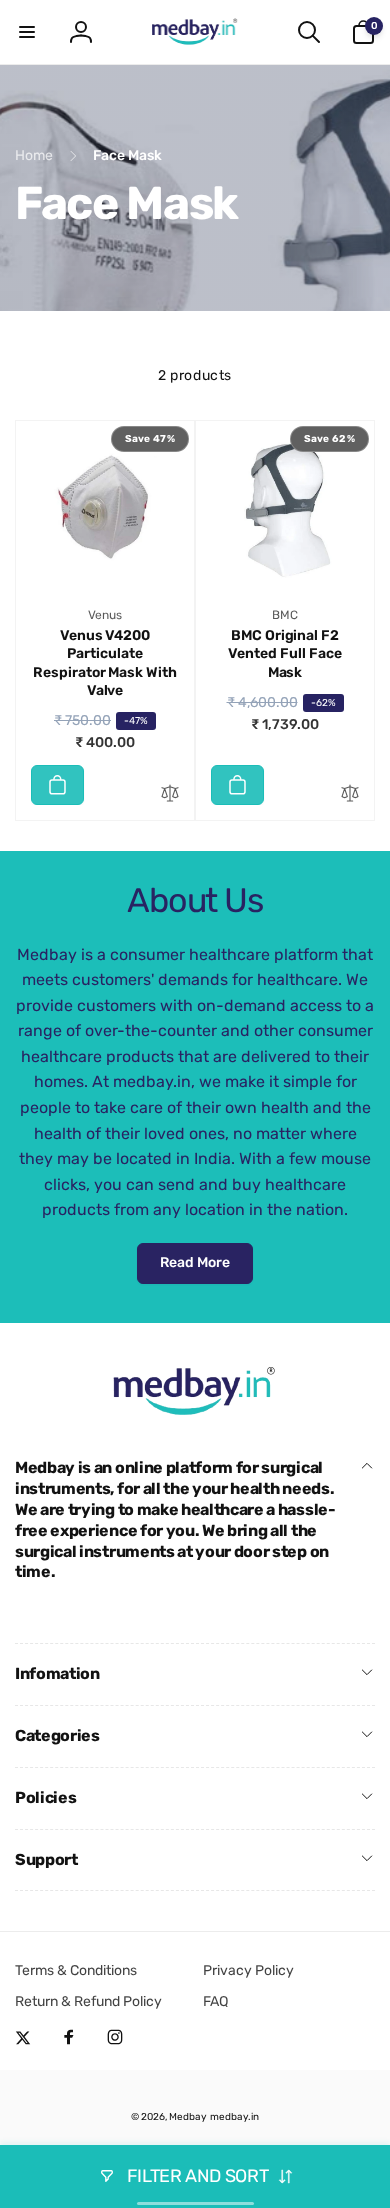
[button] (27, 32)
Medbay (188, 2117)
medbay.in (234, 2117)
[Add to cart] (57, 785)
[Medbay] (195, 1415)
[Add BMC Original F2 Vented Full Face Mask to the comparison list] (350, 794)
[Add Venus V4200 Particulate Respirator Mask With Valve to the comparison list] (170, 794)
